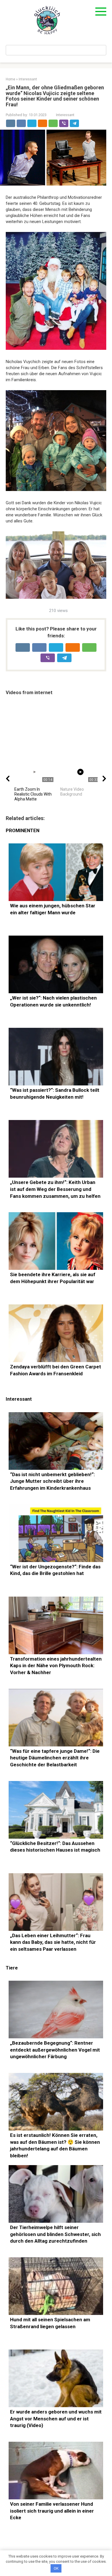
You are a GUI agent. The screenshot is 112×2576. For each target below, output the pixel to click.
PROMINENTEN (23, 831)
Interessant (65, 115)
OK (56, 2568)
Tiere (12, 1968)
